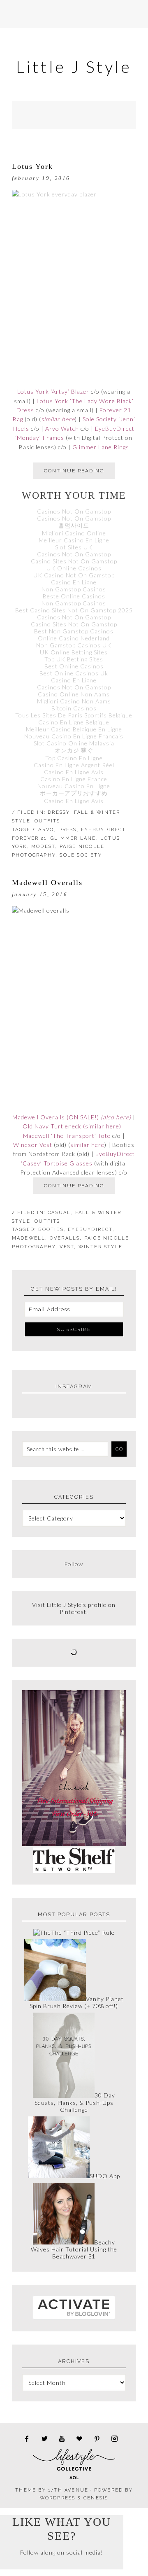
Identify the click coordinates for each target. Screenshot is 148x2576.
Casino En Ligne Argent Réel (74, 765)
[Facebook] (29, 2439)
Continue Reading (74, 471)
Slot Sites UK (74, 547)
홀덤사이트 (74, 525)
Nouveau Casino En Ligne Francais (74, 736)
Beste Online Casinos (74, 596)
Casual (59, 1213)
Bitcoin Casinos (74, 708)
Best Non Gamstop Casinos (74, 631)
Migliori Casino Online (74, 533)
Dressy (59, 812)
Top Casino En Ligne (74, 758)
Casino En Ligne (74, 582)
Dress (68, 830)
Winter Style (101, 1247)
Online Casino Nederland (74, 638)
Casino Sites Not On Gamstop (74, 561)
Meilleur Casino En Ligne (74, 540)
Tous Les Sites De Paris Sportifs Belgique (74, 715)
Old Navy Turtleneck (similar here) (72, 1126)
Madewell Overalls (47, 883)
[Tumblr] (65, 2439)
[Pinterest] (100, 2439)
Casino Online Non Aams (74, 694)
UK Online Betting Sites (74, 652)
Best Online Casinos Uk (74, 673)
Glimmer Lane (73, 838)
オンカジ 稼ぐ (74, 750)
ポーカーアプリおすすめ (74, 793)
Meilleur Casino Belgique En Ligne (74, 729)
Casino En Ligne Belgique (74, 722)
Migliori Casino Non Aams (74, 701)
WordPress (58, 2498)
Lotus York (32, 166)
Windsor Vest (33, 1145)
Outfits (47, 821)
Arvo (46, 830)
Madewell (29, 1238)
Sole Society (81, 855)
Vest (67, 1247)
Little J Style (74, 67)
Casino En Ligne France (74, 779)
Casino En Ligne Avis (74, 772)
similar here (58, 419)
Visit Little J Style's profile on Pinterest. (74, 1608)
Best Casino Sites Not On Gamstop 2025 (74, 610)
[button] (74, 14)
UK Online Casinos (74, 568)
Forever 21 (29, 838)
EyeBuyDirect (103, 830)
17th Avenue (68, 2490)
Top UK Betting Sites (74, 659)
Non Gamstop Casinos (74, 589)
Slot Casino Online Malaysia (74, 743)
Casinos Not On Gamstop (74, 511)
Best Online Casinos (74, 666)
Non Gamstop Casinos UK (74, 645)
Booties (51, 1230)
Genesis (96, 2498)
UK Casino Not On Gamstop (74, 575)
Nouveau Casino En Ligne (74, 786)
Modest (43, 847)
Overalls (65, 1238)
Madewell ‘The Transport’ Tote (67, 1136)
